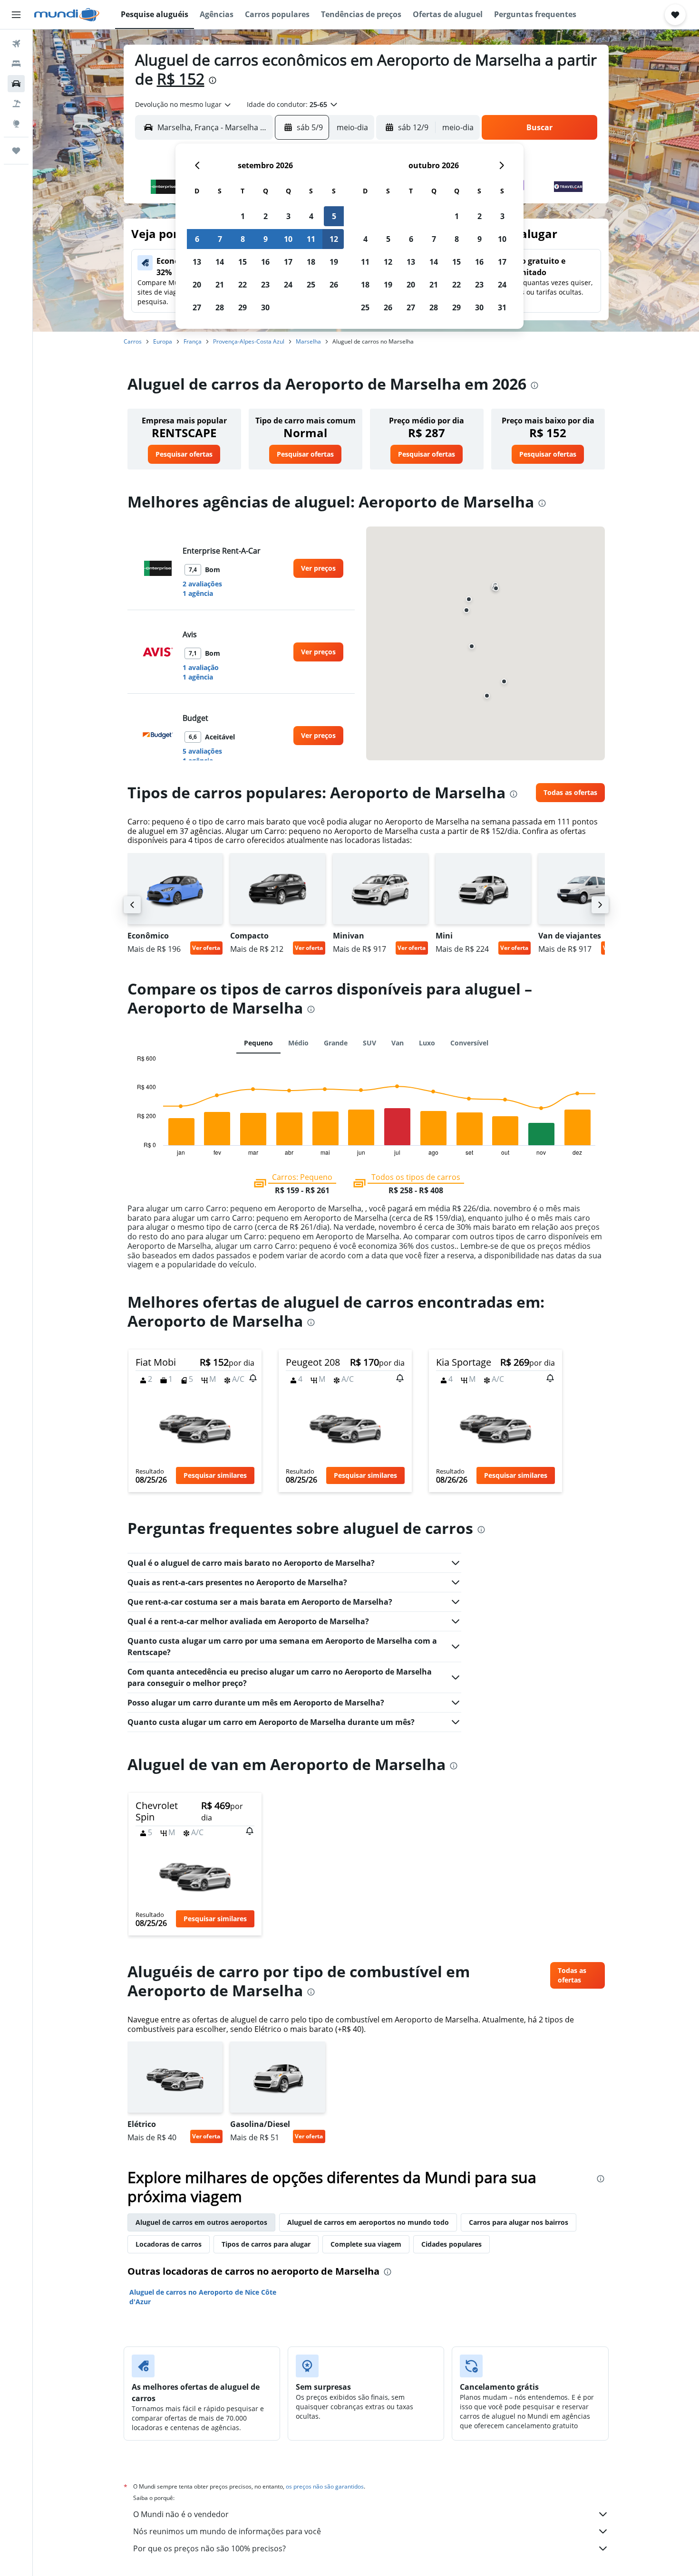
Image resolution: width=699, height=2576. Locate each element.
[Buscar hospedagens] (16, 64)
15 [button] (243, 262)
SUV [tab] (369, 1043)
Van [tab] (398, 1043)
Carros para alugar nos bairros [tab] (519, 2222)
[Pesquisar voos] (16, 44)
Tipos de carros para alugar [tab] (266, 2244)
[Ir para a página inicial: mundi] (67, 15)
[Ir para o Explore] (16, 124)
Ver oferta (206, 948)
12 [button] (334, 239)
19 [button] (334, 262)
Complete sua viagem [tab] (366, 2244)
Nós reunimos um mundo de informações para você (227, 2531)
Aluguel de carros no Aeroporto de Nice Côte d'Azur (203, 2297)
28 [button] (220, 307)
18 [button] (311, 262)
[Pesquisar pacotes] (16, 104)
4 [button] (311, 216)
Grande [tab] (336, 1043)
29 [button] (243, 307)
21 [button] (220, 285)
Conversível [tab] (469, 1043)
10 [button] (288, 239)
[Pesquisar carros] (16, 84)
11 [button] (311, 239)
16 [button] (265, 262)
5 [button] (334, 216)
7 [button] (220, 239)
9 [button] (266, 239)
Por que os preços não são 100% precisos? (209, 2548)
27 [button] (197, 307)
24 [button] (288, 285)
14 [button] (220, 262)
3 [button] (288, 216)
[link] (184, 454)
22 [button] (243, 285)
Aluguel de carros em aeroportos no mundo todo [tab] (368, 2222)
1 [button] (243, 216)
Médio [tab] (298, 1043)
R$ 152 (181, 79)
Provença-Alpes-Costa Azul (249, 341)
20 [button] (197, 285)
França (193, 341)
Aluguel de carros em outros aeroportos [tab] (201, 2222)
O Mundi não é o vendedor (181, 2514)
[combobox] (184, 105)
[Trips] (16, 151)
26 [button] (334, 285)
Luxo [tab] (427, 1043)
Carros (133, 341)
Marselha (308, 341)
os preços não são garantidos (325, 2486)
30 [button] (265, 307)
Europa (163, 341)
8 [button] (243, 239)
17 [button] (288, 262)
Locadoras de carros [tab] (169, 2244)
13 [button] (197, 262)
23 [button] (265, 285)
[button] (16, 15)
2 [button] (266, 216)
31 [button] (502, 307)
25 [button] (311, 285)
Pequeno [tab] (258, 1043)
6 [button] (197, 239)
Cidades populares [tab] (451, 2244)
